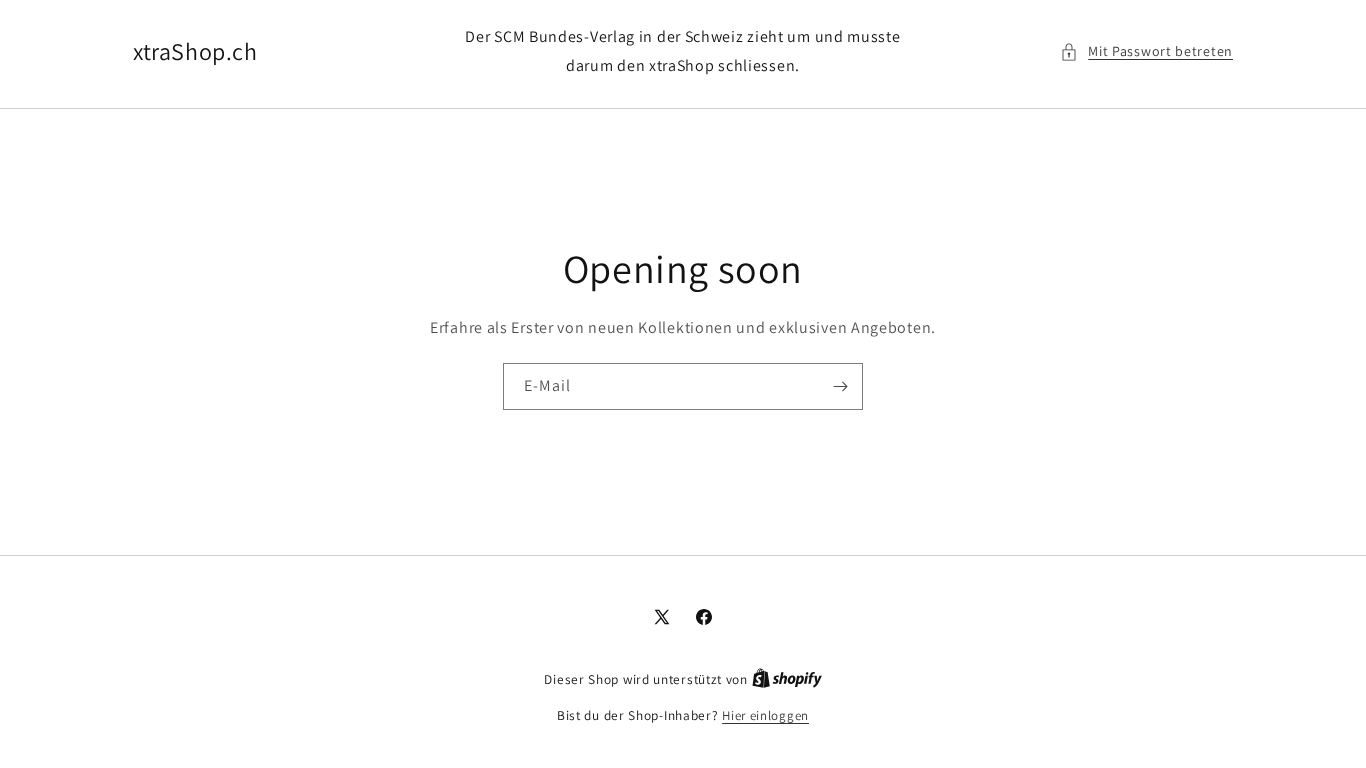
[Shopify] (787, 679)
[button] (1146, 51)
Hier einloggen (765, 715)
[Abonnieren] (840, 386)
